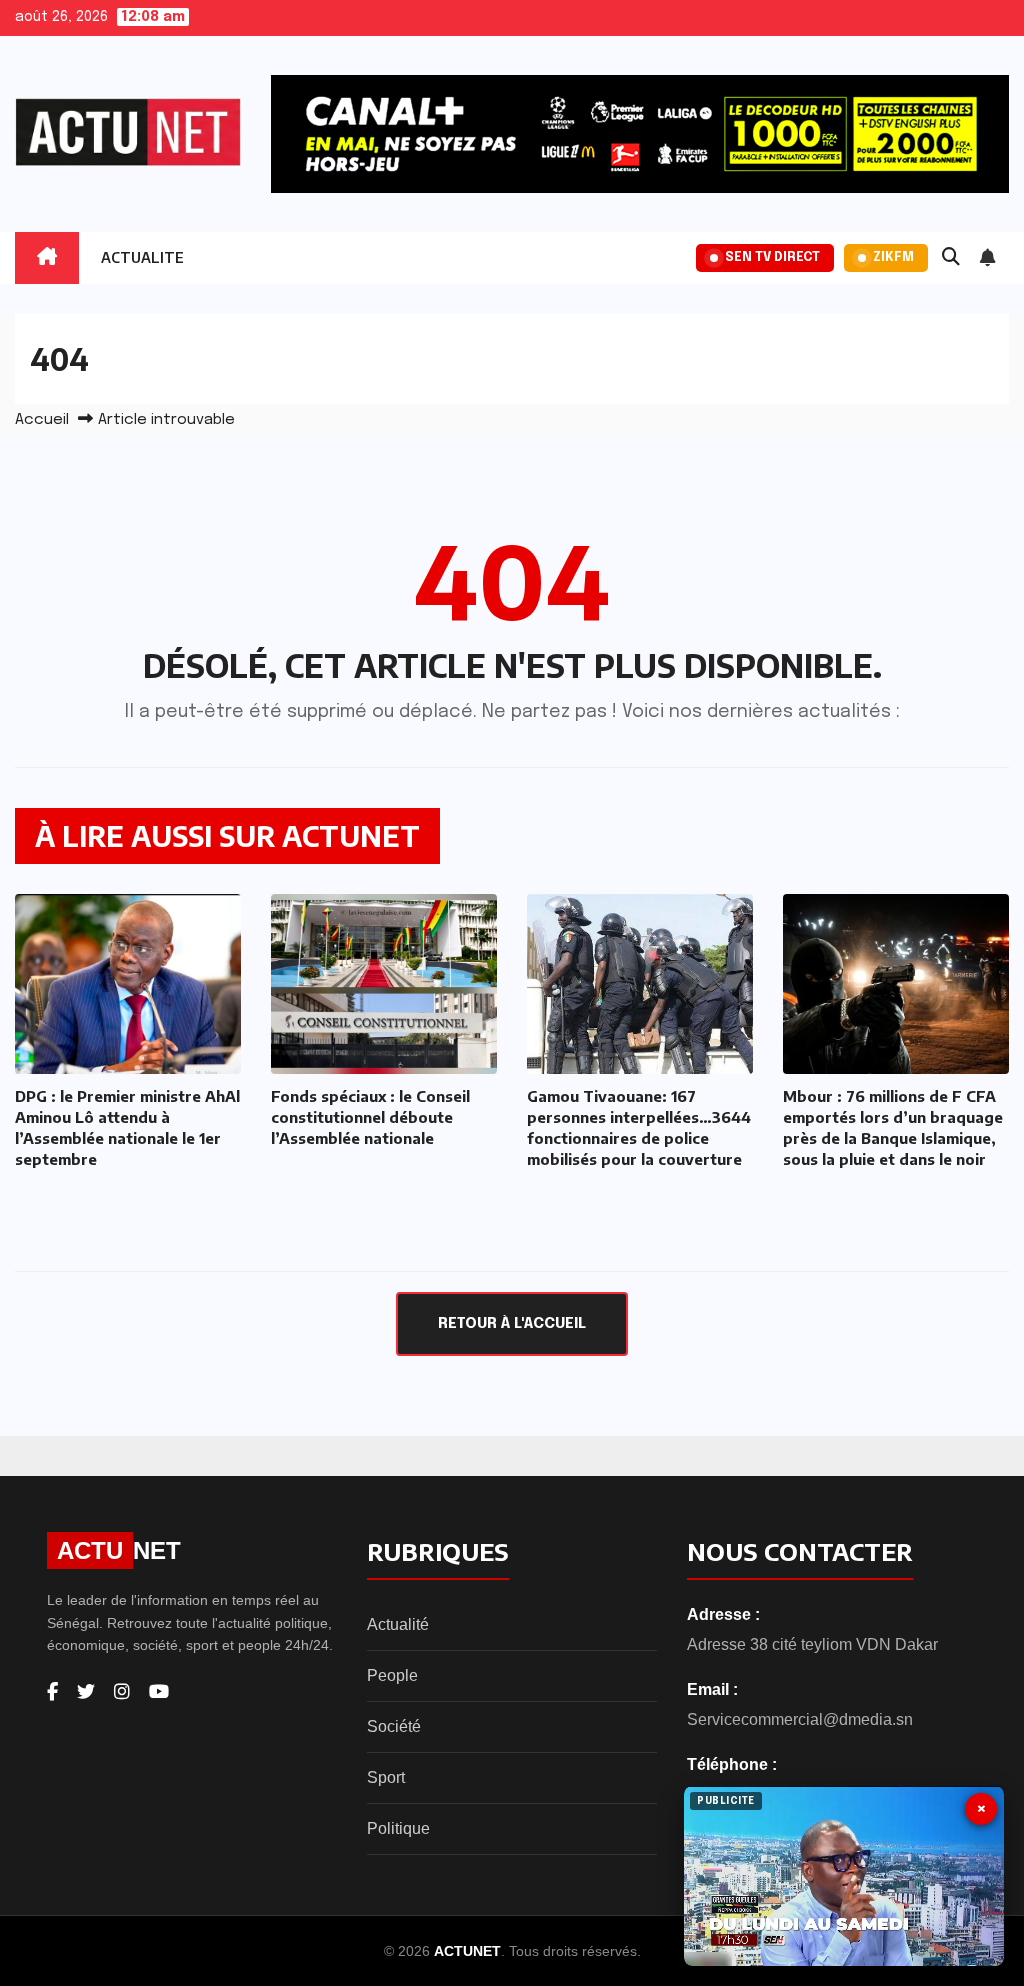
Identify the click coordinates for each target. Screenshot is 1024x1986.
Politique (398, 1828)
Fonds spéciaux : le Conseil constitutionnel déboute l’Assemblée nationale (370, 1117)
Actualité (398, 1624)
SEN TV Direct (772, 257)
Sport (386, 1777)
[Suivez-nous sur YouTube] (159, 1692)
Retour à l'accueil (512, 1324)
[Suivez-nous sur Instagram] (122, 1692)
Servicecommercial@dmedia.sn (800, 1719)
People (392, 1675)
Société (394, 1726)
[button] (951, 258)
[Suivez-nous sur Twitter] (86, 1692)
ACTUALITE (142, 257)
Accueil (42, 420)
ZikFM (893, 257)
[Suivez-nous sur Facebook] (52, 1692)
